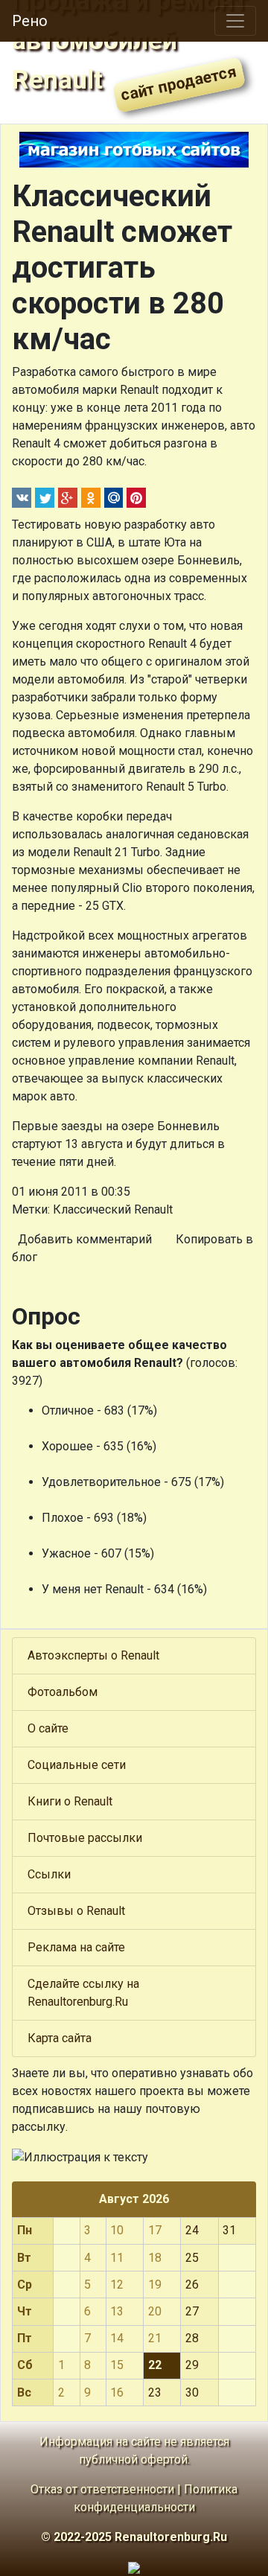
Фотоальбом (63, 1692)
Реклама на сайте (76, 1947)
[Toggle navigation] (235, 21)
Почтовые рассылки (85, 1838)
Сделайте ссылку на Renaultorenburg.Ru (83, 1993)
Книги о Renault (70, 1801)
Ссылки (49, 1874)
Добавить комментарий (85, 1239)
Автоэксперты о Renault (93, 1655)
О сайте (48, 1728)
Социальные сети (77, 1765)
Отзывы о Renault (76, 1911)
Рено (30, 21)
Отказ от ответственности (102, 2489)
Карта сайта (60, 2038)
